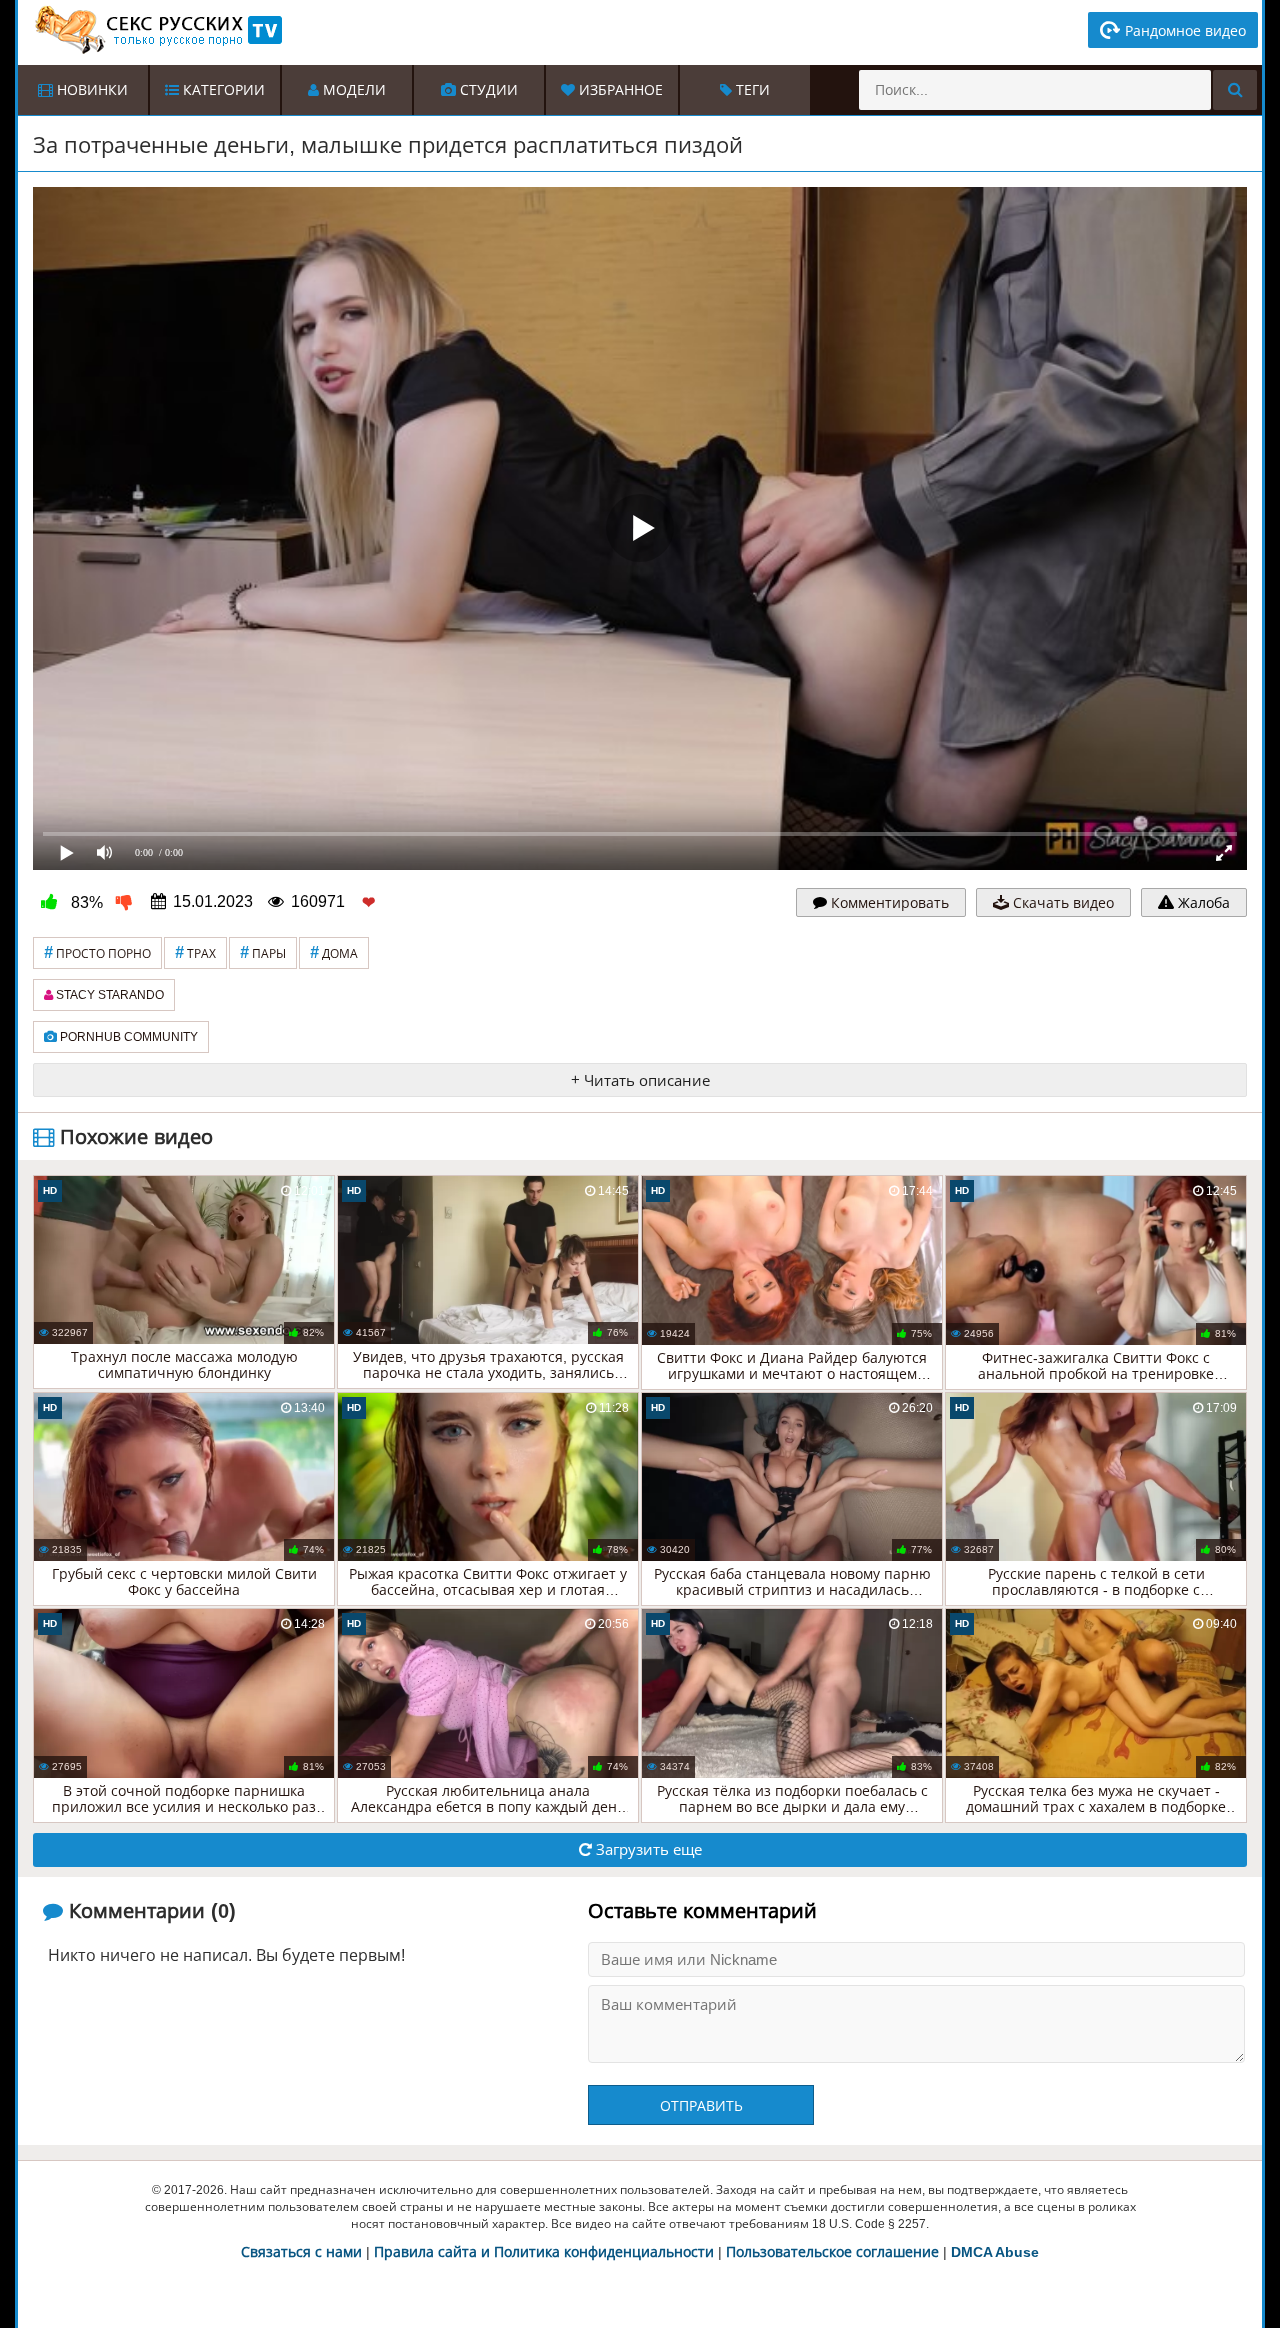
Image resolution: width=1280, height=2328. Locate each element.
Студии (487, 90)
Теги (751, 90)
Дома (334, 952)
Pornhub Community (127, 1037)
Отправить (701, 2106)
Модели (352, 90)
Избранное (619, 90)
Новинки (90, 90)
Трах (195, 952)
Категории (222, 90)
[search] (1235, 90)
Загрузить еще (647, 1849)
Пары (263, 952)
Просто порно (97, 952)
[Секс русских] (157, 30)
